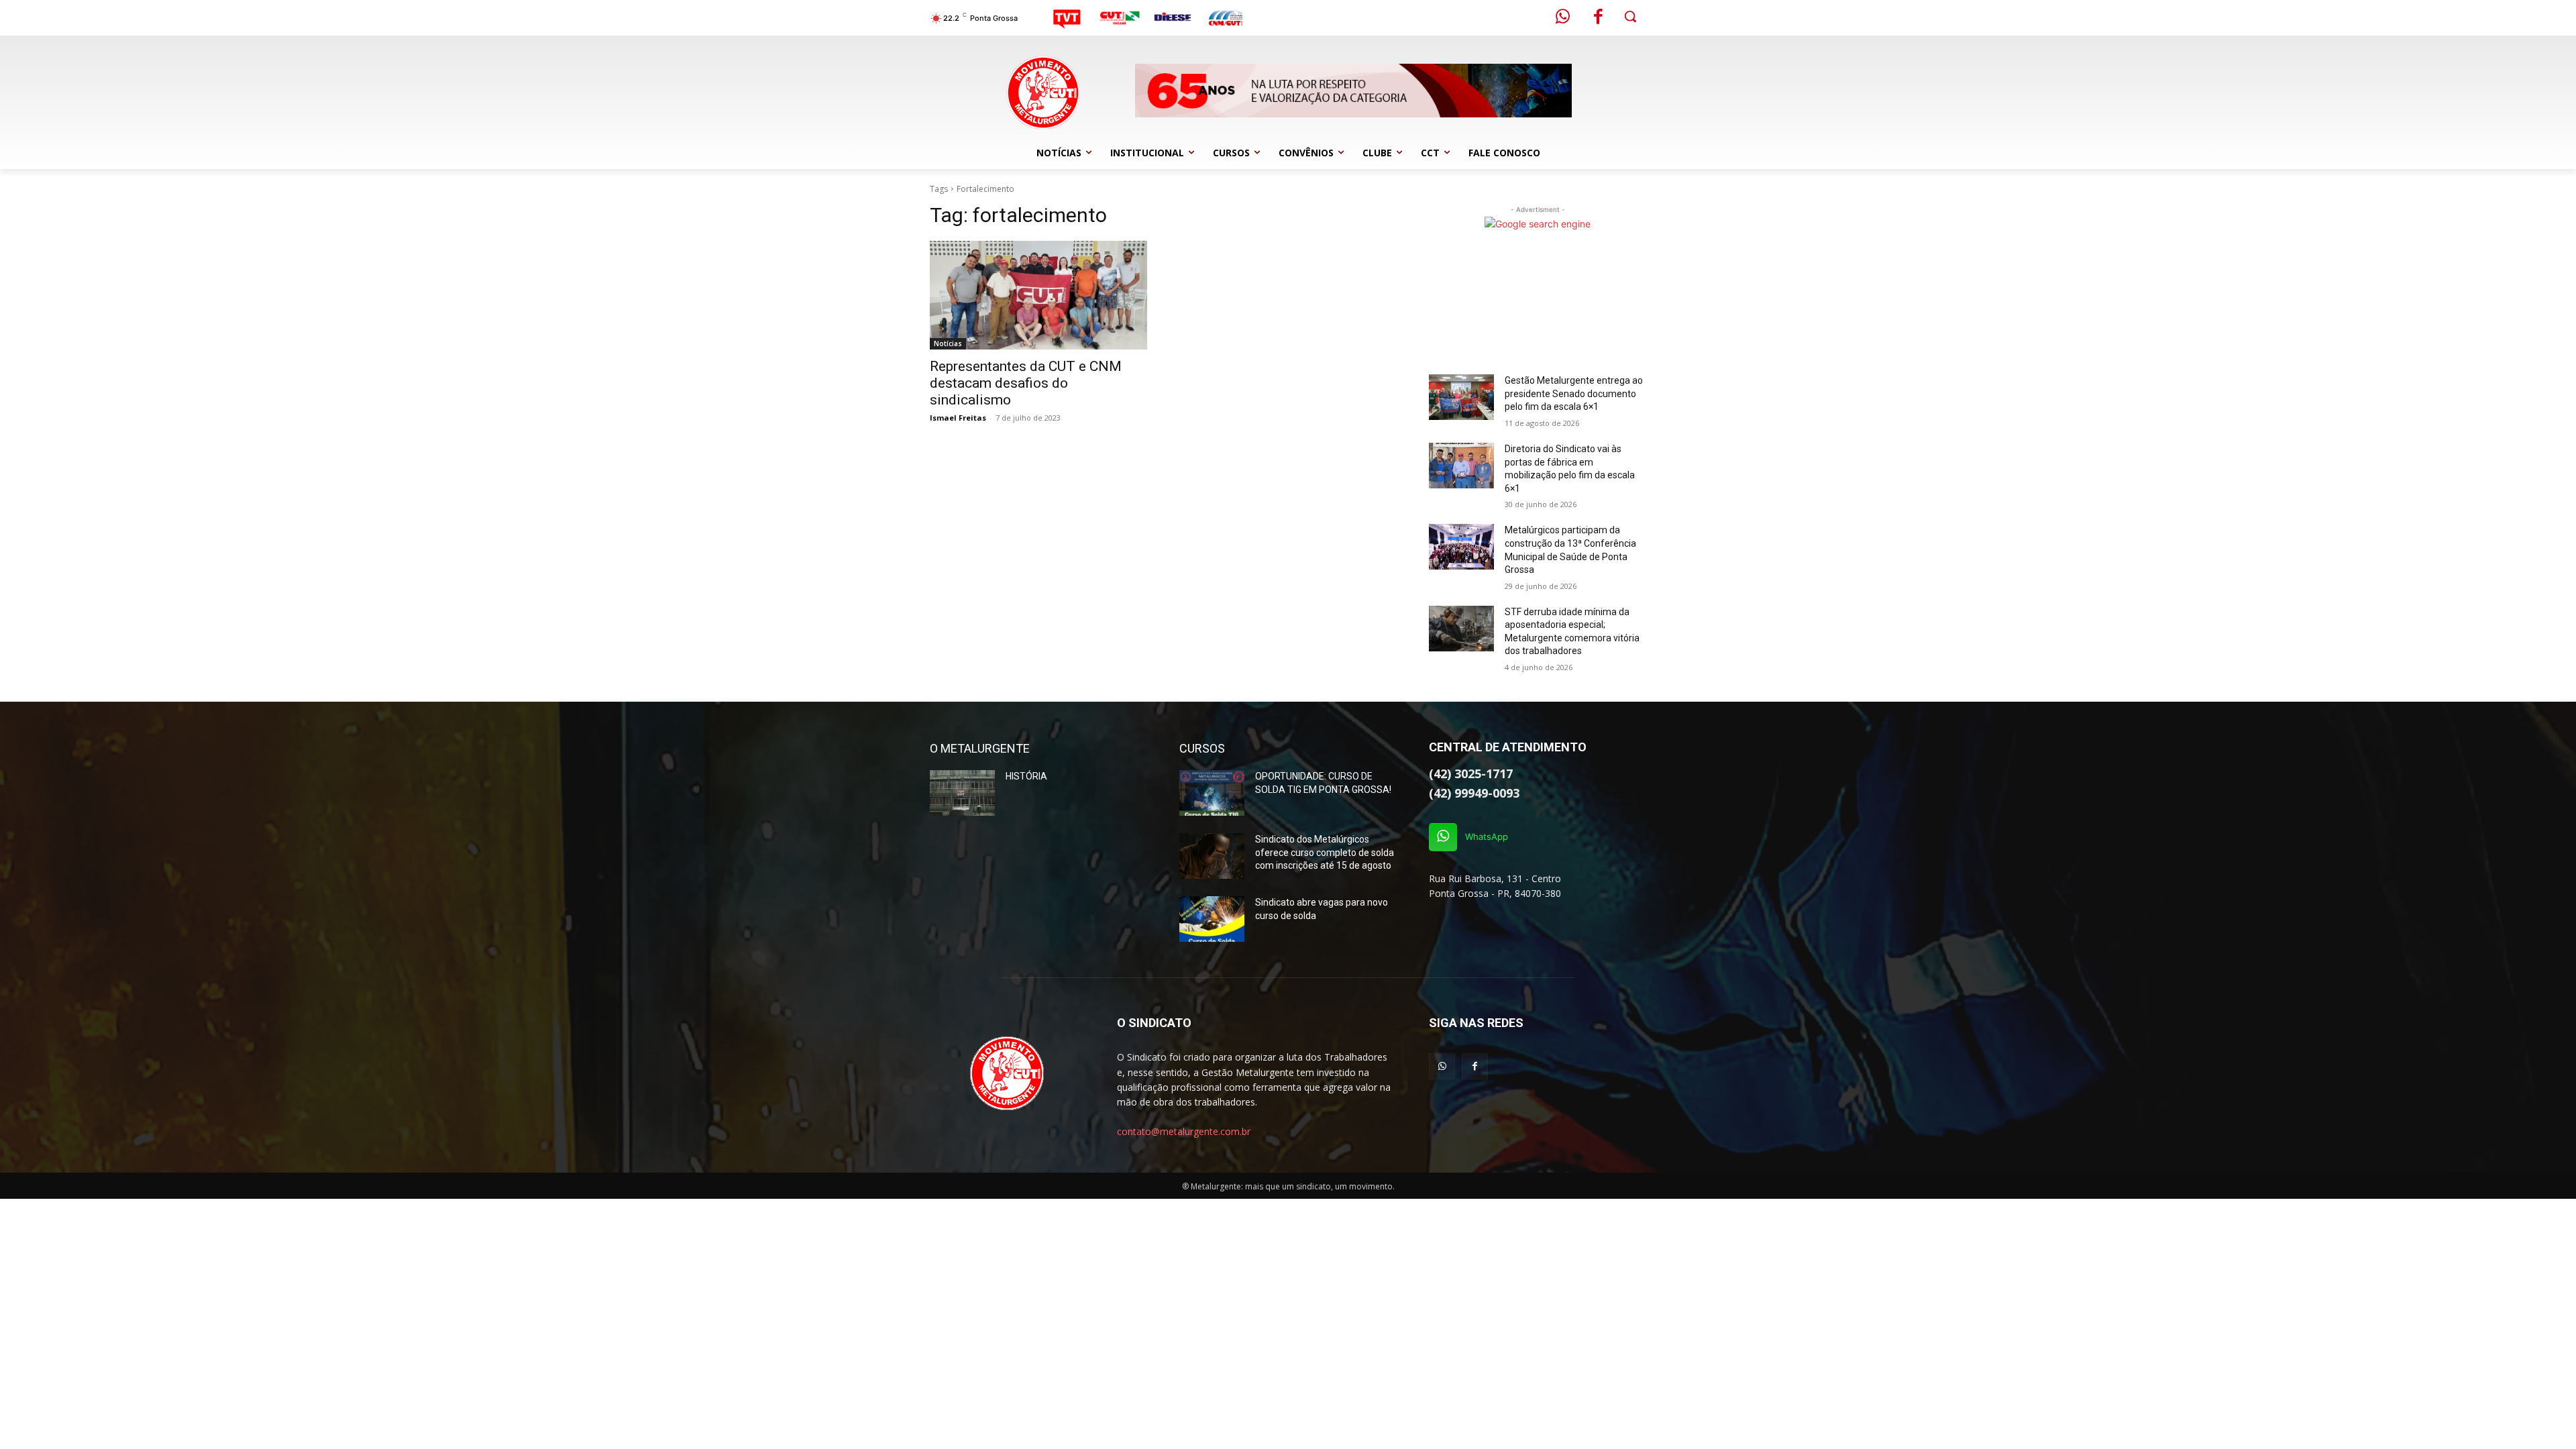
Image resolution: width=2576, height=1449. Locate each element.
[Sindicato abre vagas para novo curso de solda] (1212, 919)
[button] (1630, 16)
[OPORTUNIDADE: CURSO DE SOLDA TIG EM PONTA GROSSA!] (1212, 793)
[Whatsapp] (1563, 18)
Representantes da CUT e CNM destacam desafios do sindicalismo (1026, 383)
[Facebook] (1599, 18)
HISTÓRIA (1026, 776)
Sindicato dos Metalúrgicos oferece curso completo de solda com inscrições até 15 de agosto (1325, 852)
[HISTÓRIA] (962, 793)
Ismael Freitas (958, 418)
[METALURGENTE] (1007, 1073)
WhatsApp (1487, 837)
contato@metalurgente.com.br (1184, 1131)
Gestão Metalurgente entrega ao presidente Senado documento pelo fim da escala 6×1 (1574, 393)
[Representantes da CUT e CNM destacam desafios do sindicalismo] (1038, 295)
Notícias (948, 343)
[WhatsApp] (1443, 837)
